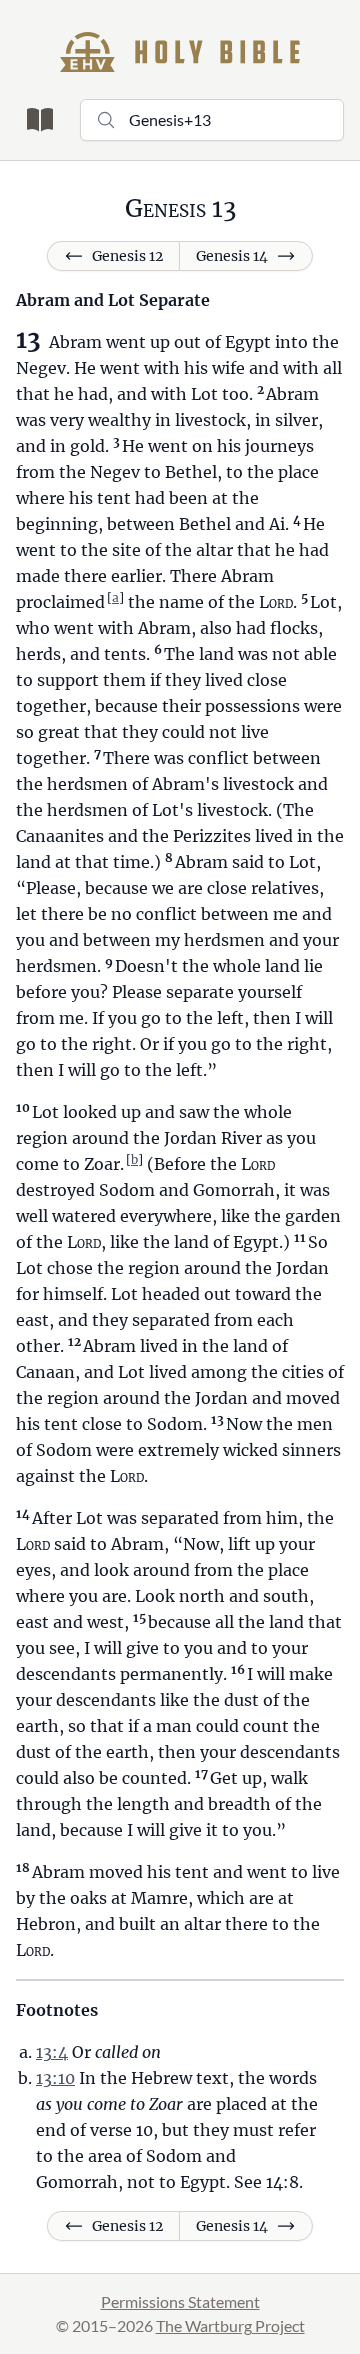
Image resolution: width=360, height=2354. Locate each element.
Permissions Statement (180, 2301)
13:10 (55, 2078)
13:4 (52, 2052)
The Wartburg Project (230, 2325)
